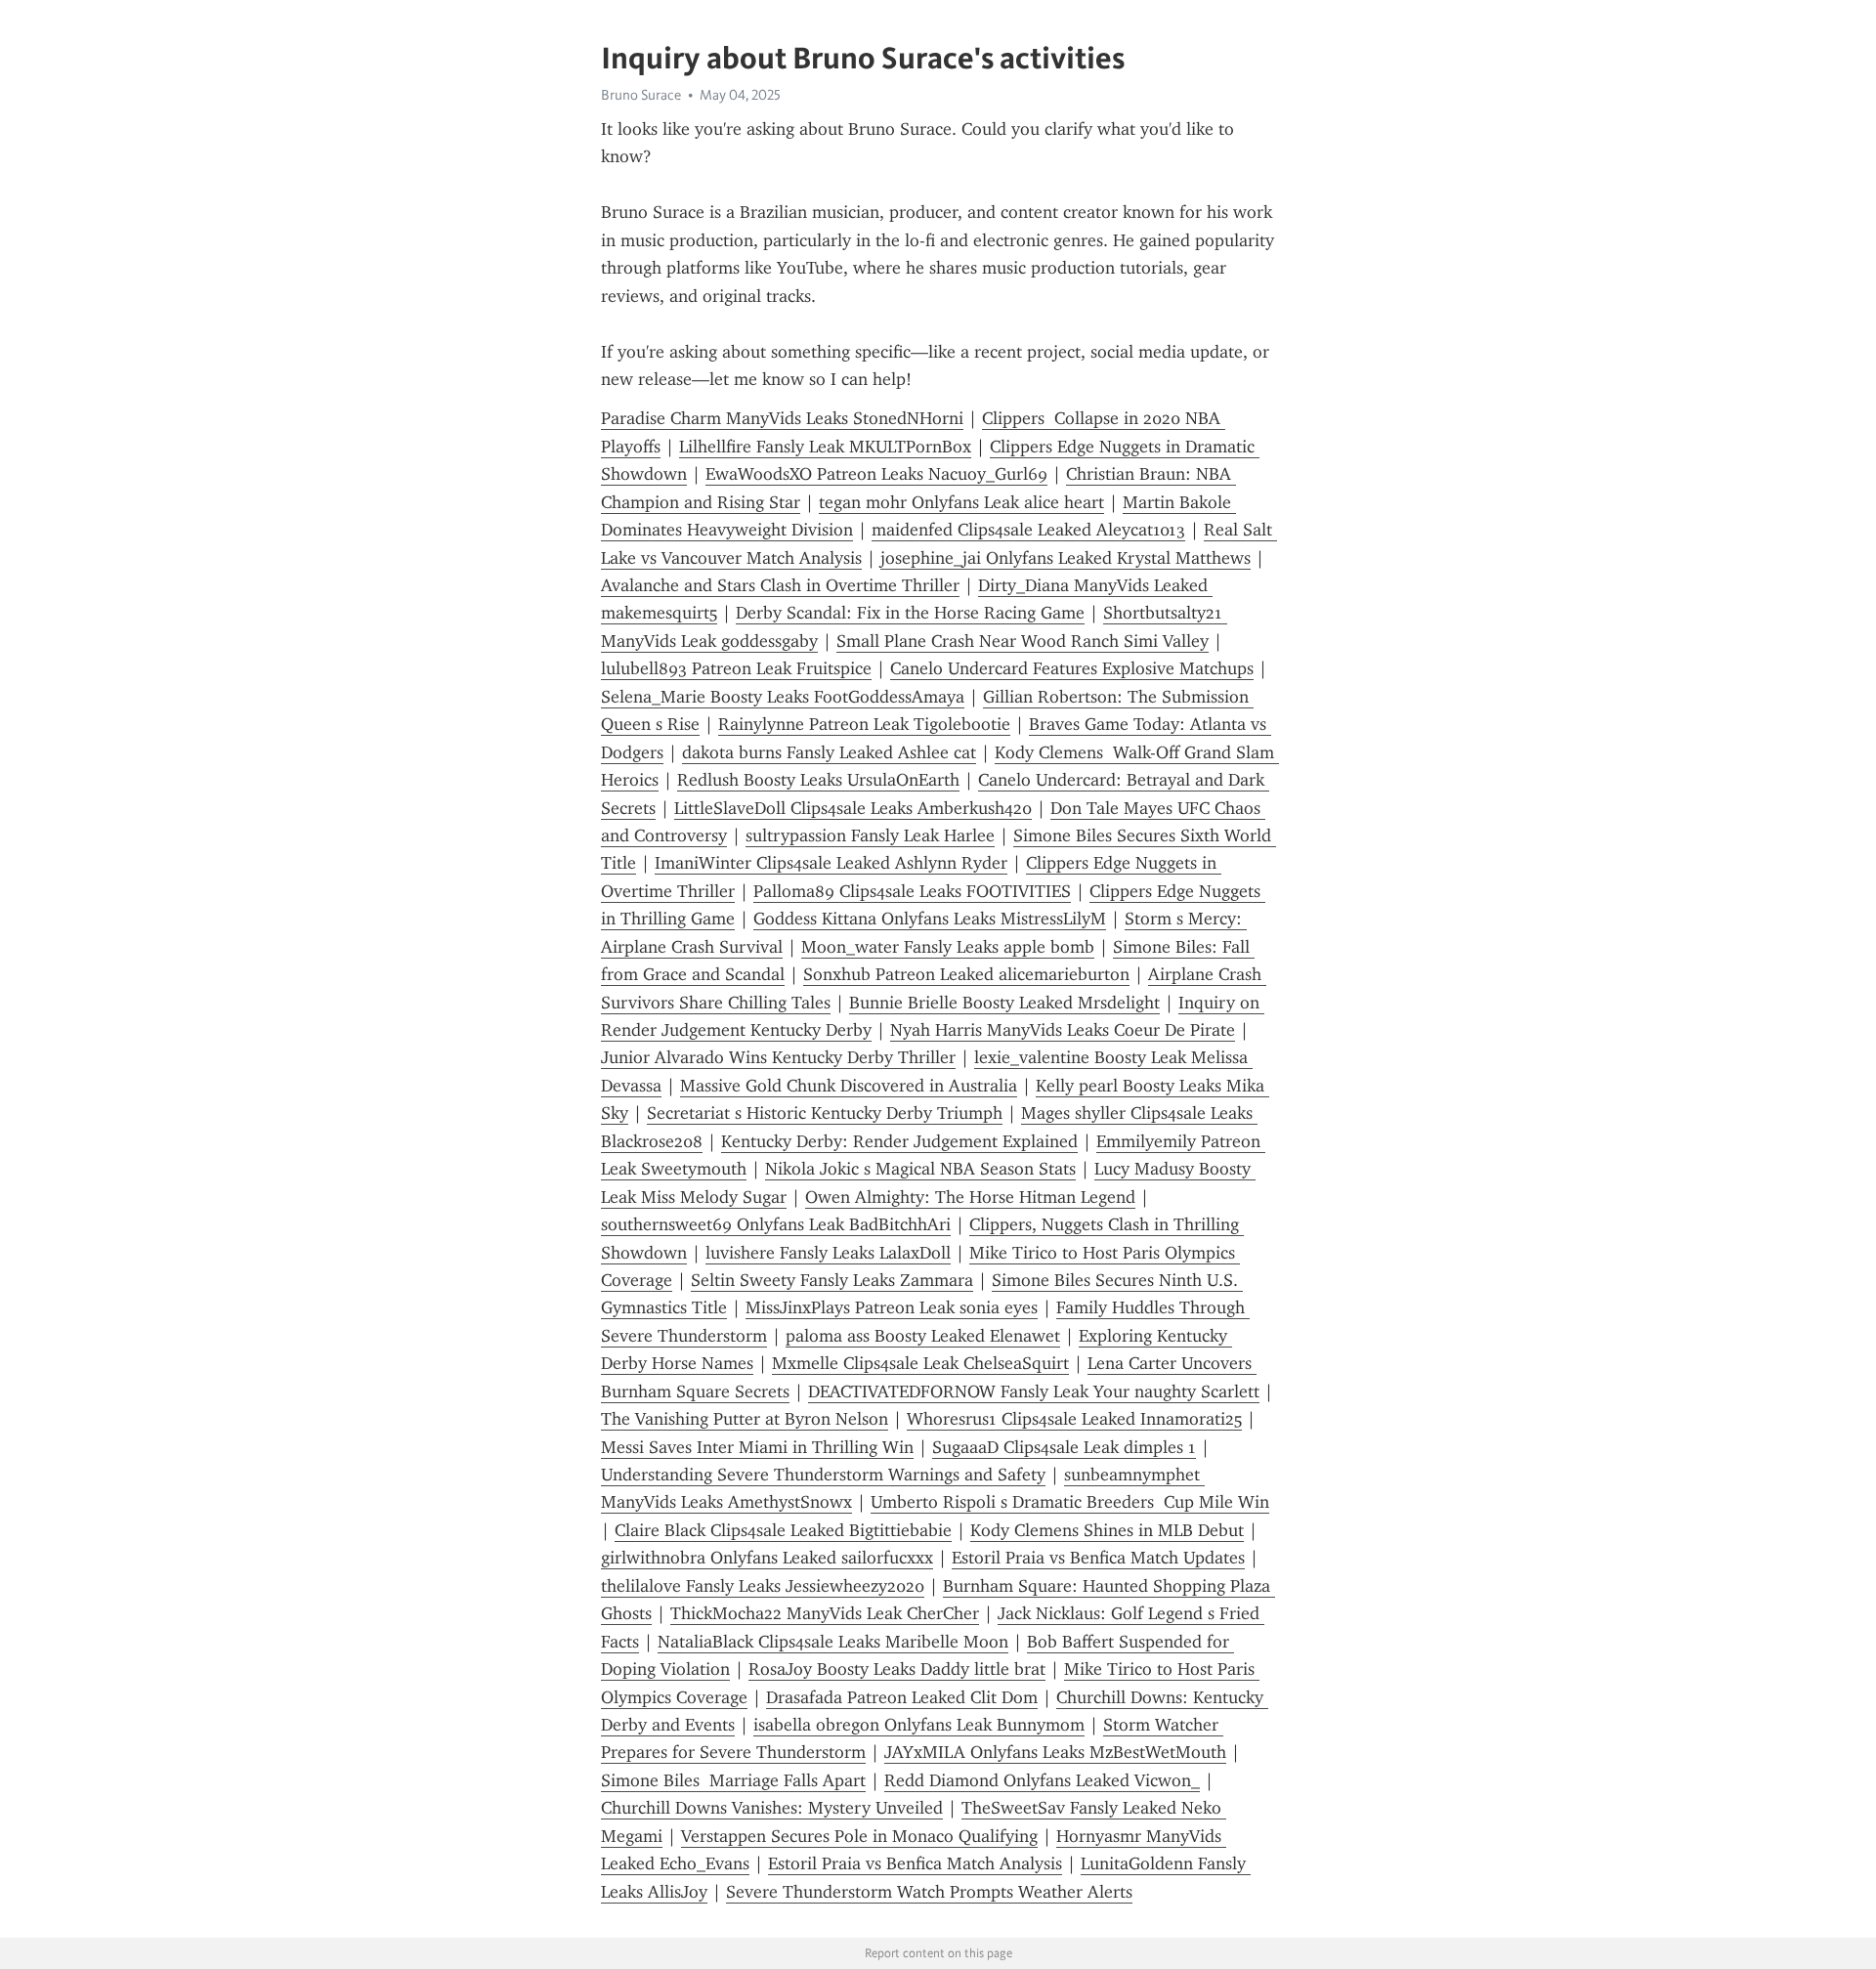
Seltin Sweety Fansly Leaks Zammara (832, 1280)
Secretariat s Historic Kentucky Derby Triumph (825, 1113)
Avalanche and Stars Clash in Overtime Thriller (780, 585)
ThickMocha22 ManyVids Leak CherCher (825, 1613)
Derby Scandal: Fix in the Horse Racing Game (910, 613)
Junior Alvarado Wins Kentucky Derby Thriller (778, 1057)
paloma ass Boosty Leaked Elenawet (923, 1336)
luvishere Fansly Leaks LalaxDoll (828, 1253)
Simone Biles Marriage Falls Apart (733, 1780)
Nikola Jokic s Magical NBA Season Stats (920, 1169)
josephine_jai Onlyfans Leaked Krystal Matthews (1066, 558)
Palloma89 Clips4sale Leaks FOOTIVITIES (912, 891)
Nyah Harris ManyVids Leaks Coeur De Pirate (1063, 1030)
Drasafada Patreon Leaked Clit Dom (902, 1697)
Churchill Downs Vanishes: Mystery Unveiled (772, 1808)
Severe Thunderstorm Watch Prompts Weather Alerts (929, 1892)
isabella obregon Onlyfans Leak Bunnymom (919, 1725)
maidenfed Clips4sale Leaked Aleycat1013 (1028, 530)
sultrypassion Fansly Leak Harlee (870, 835)
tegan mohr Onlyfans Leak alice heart (961, 502)
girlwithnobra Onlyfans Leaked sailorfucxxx (767, 1558)
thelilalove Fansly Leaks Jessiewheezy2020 (763, 1586)
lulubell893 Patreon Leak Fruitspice (736, 668)
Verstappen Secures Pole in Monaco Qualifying (859, 1836)
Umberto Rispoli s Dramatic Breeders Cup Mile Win (1070, 1502)
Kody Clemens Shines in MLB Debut (1107, 1530)
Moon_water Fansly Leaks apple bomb (948, 947)
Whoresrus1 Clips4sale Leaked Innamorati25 (1074, 1419)
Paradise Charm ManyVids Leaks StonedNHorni (782, 418)
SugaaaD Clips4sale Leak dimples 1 (1064, 1447)
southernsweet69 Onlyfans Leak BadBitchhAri (776, 1224)
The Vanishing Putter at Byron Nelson (745, 1419)
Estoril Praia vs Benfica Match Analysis (915, 1863)
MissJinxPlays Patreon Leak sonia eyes (892, 1307)
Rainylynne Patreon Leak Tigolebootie (864, 724)
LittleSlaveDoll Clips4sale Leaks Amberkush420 (853, 808)
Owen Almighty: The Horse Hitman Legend (970, 1197)
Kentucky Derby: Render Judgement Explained (899, 1141)
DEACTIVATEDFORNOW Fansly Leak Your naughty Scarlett (1034, 1391)
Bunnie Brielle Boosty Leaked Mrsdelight (1004, 1003)
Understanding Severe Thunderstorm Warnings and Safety (823, 1475)
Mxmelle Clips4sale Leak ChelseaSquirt (920, 1363)
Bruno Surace (641, 95)
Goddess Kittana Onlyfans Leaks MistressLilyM (930, 919)
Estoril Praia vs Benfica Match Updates (1098, 1558)
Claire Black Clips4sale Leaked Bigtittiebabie (783, 1530)
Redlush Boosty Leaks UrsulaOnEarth (818, 780)
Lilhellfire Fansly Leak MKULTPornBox (825, 447)
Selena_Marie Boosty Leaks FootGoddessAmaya (783, 697)
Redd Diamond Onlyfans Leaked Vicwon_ (1042, 1780)
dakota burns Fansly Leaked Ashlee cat (829, 752)
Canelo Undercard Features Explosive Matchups (1072, 668)
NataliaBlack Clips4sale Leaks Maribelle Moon (833, 1642)
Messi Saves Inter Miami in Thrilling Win (757, 1447)
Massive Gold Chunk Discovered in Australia (849, 1086)
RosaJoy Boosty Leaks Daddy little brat (897, 1669)
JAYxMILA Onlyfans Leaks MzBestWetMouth (1055, 1752)
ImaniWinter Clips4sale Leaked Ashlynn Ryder (831, 863)
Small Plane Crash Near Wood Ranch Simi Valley (1023, 641)
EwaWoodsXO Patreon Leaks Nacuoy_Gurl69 (876, 474)
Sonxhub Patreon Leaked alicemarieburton (966, 974)
